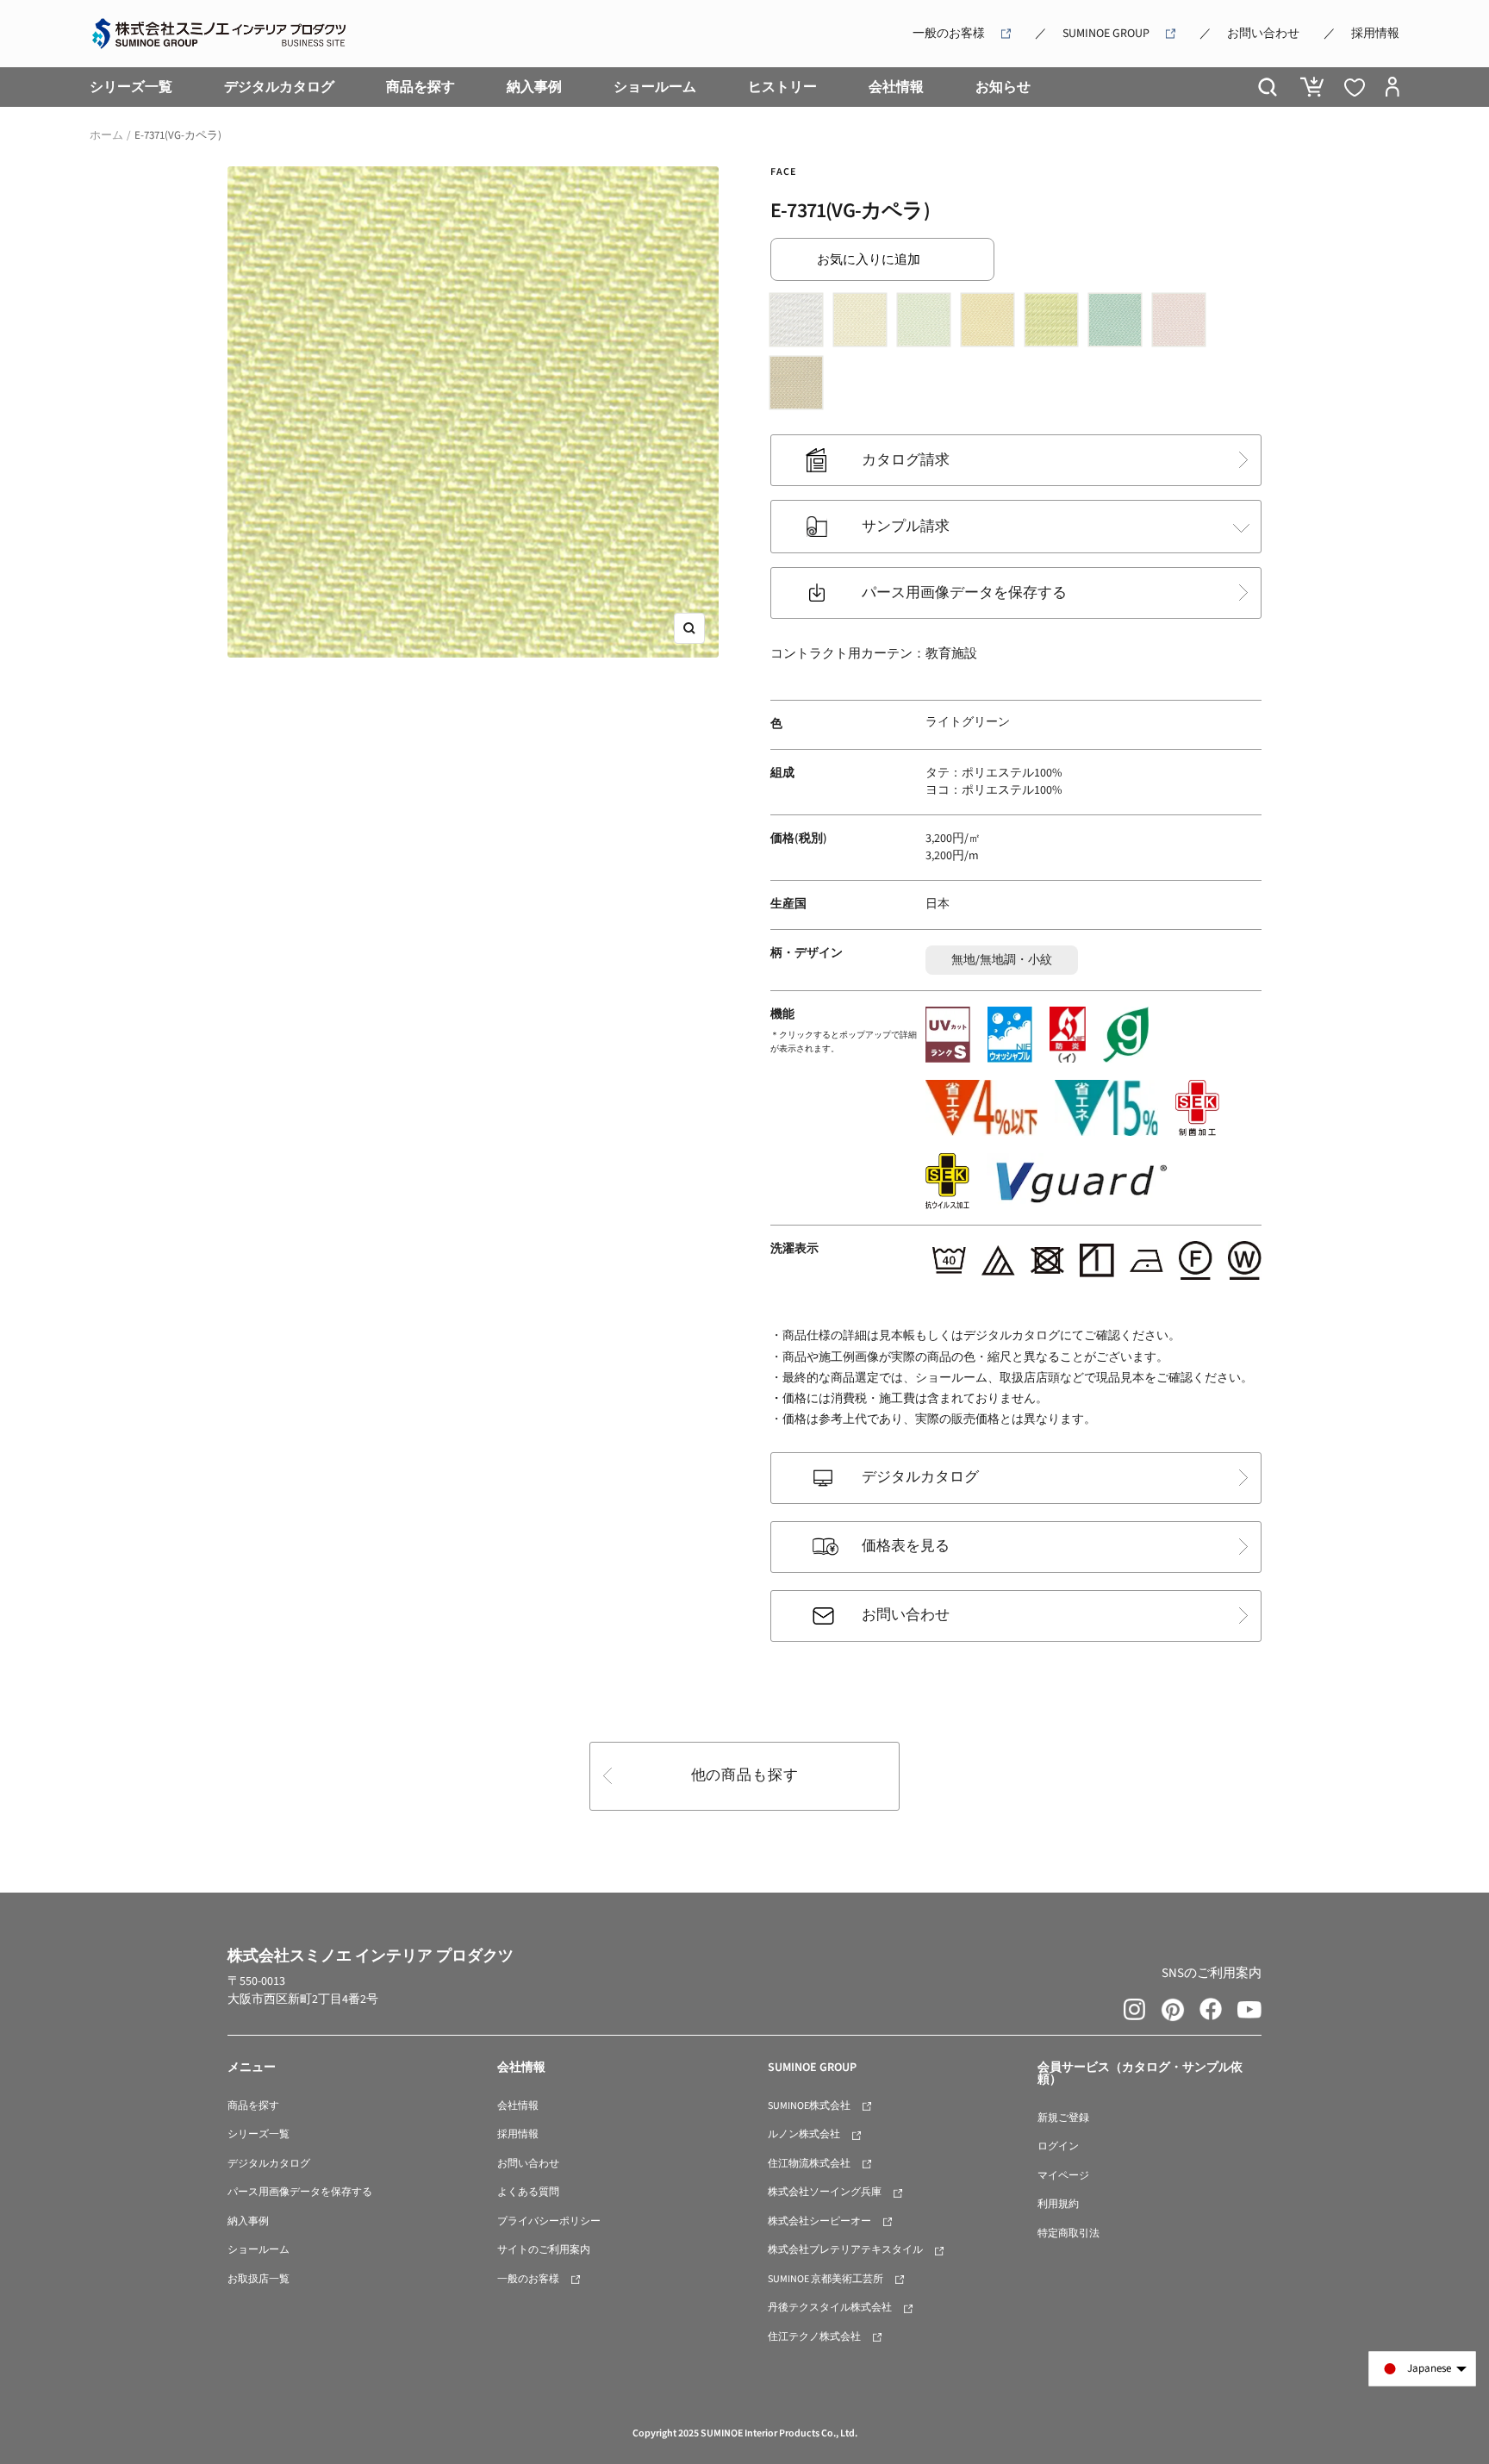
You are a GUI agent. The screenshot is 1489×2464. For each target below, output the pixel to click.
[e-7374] (801, 387)
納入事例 (534, 87)
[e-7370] (992, 324)
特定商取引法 (1068, 2233)
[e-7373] (1183, 324)
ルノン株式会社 (804, 2134)
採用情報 (1375, 34)
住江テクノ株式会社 (814, 2337)
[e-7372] (1119, 324)
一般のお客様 (949, 34)
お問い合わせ (1263, 34)
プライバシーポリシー (549, 2221)
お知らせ (1003, 87)
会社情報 (896, 87)
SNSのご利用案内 (1212, 1973)
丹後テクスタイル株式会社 (830, 2308)
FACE (783, 172)
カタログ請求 (906, 460)
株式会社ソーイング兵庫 (825, 2192)
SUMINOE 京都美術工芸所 (825, 2279)
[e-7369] (928, 324)
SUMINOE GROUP (1106, 34)
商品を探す (421, 87)
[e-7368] (864, 324)
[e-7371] (1056, 324)
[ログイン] (1392, 87)
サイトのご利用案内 (544, 2250)
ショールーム (655, 87)
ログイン (1058, 2146)
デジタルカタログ (279, 87)
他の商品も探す (745, 1775)
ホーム (106, 135)
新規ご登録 (1063, 2118)
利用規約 (1058, 2204)
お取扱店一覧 (259, 2279)
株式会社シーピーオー (819, 2221)
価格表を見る (906, 1546)
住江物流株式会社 (809, 2164)
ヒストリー (782, 87)
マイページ (1063, 2176)
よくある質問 (528, 2192)
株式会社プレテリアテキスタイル (845, 2250)
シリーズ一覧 (131, 87)
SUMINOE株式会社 (809, 2106)
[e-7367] (801, 324)
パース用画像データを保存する (964, 593)
